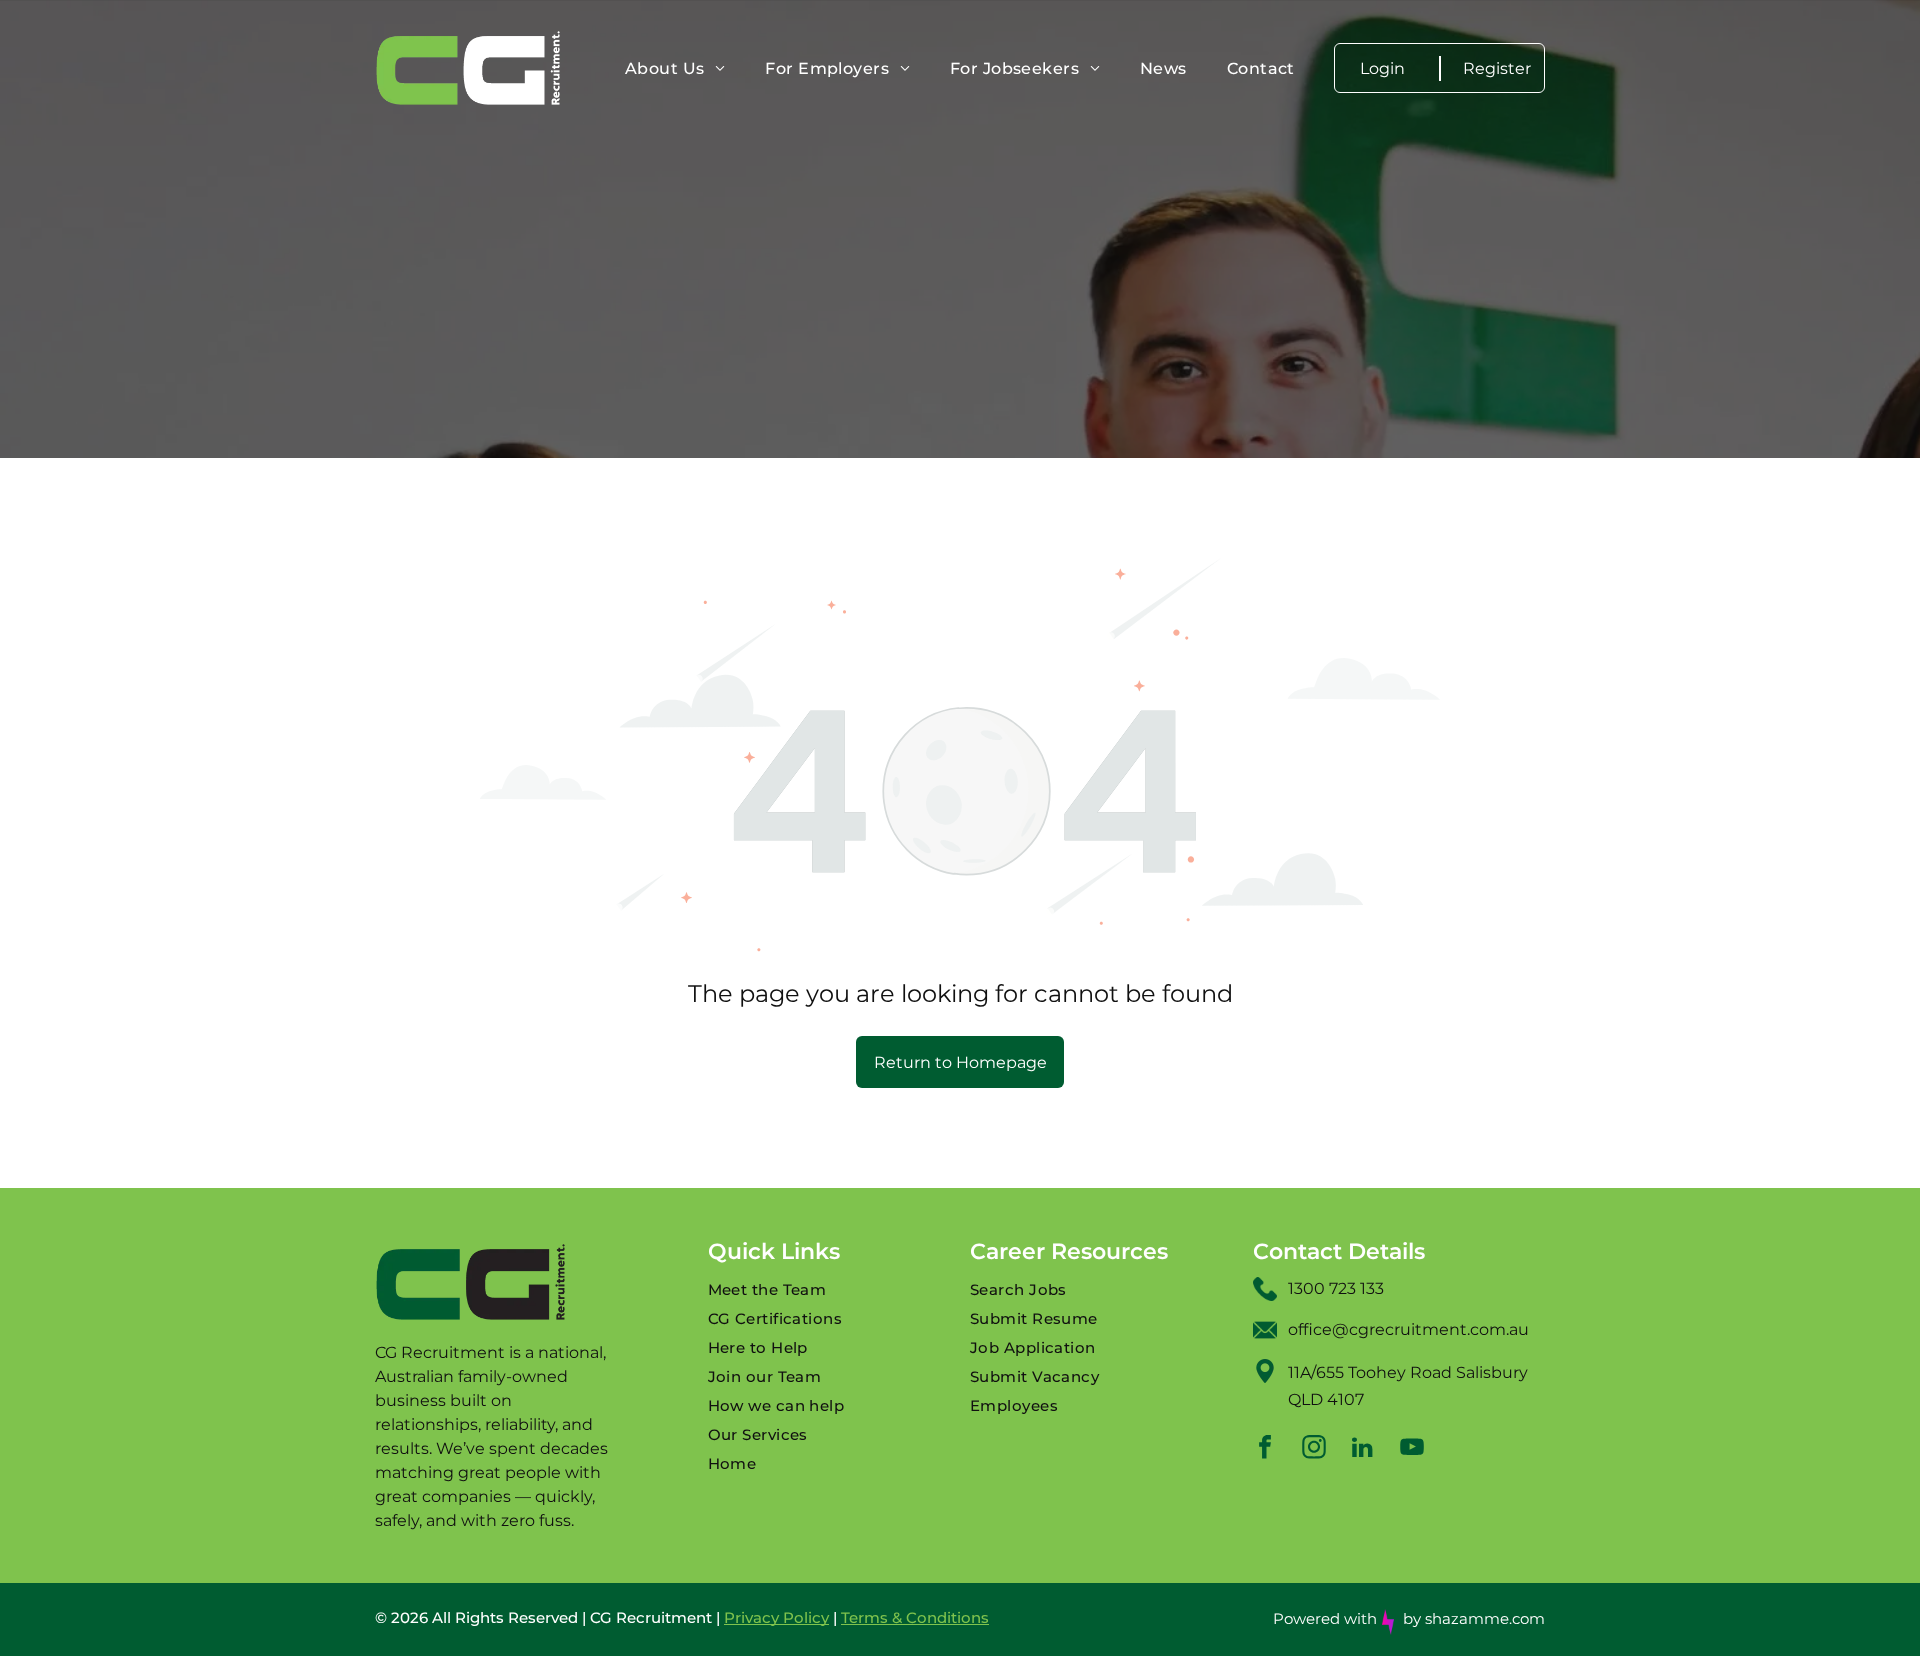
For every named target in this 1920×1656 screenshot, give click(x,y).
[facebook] (1265, 1449)
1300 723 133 (1336, 1288)
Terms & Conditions (915, 1617)
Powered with (1325, 1618)
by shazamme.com (1474, 1618)
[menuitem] (675, 68)
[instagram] (1314, 1449)
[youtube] (1412, 1449)
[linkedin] (1363, 1449)
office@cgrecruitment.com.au (1408, 1329)
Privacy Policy (776, 1617)
